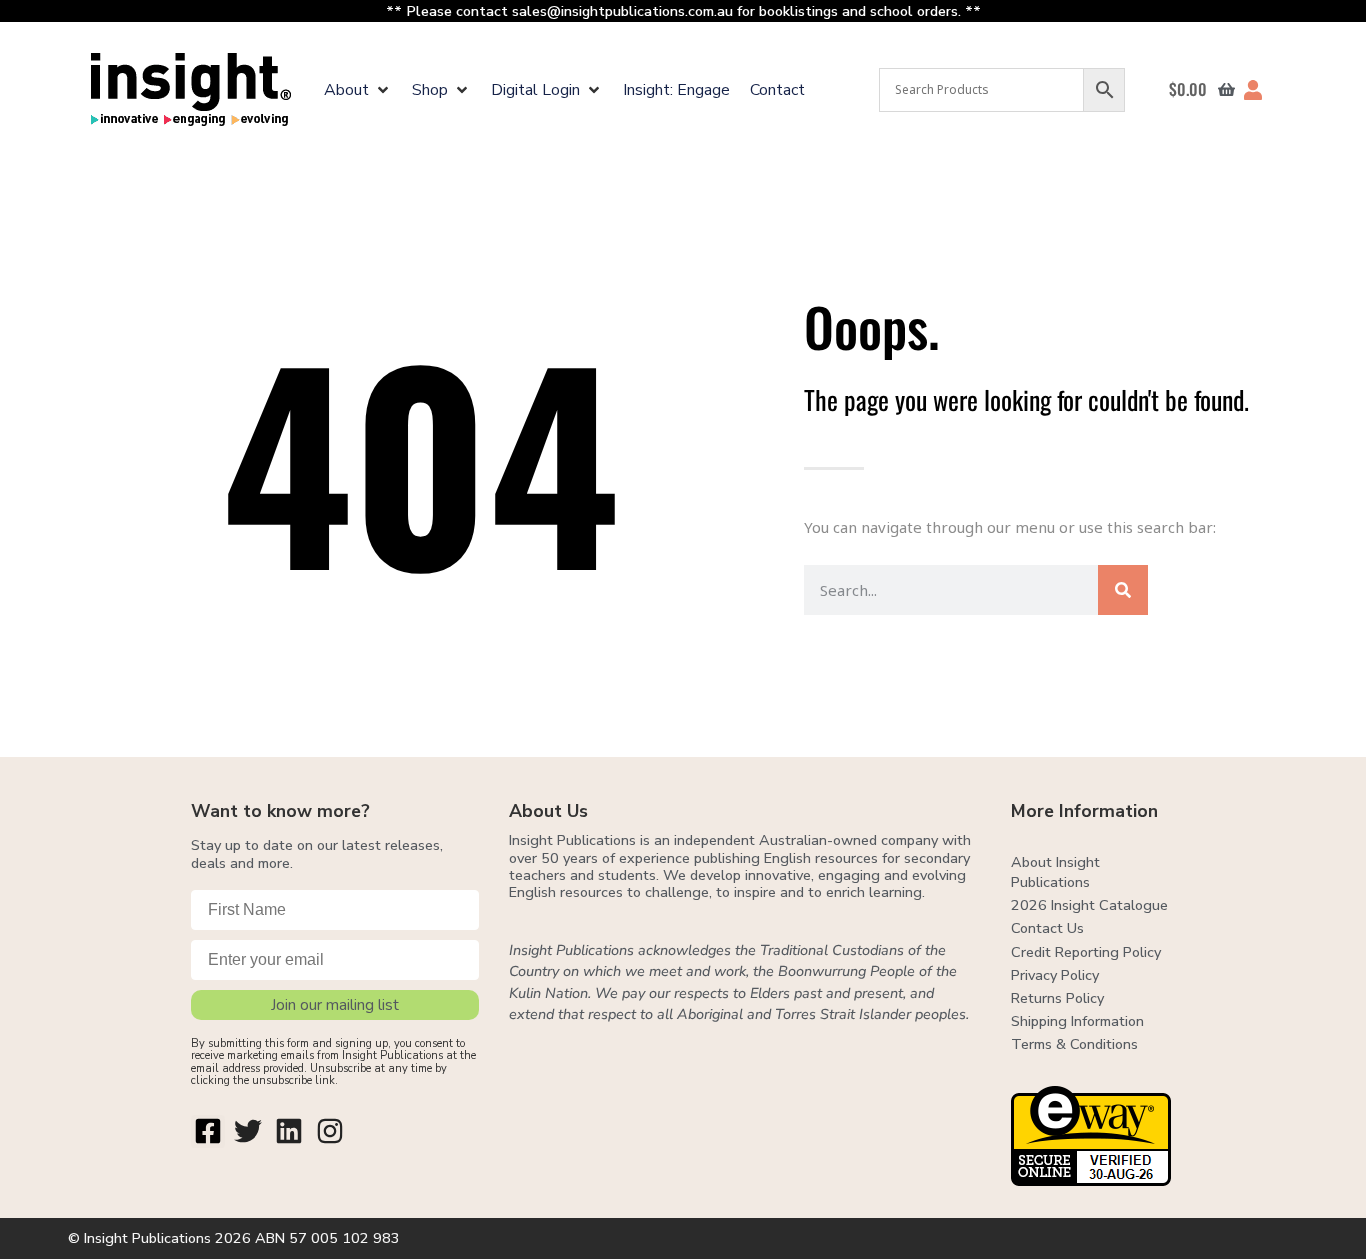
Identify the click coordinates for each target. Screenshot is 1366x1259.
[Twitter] (249, 1132)
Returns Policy (1057, 998)
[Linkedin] (289, 1132)
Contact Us (1047, 928)
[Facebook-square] (208, 1132)
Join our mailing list (335, 1005)
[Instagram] (330, 1132)
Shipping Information (1077, 1021)
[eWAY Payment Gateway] (1091, 1180)
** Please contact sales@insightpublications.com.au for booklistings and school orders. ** (683, 11)
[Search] (1123, 590)
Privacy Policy (1055, 975)
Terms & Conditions (1074, 1044)
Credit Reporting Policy (1086, 952)
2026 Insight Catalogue (1089, 905)
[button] (358, 90)
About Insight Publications (1055, 872)
